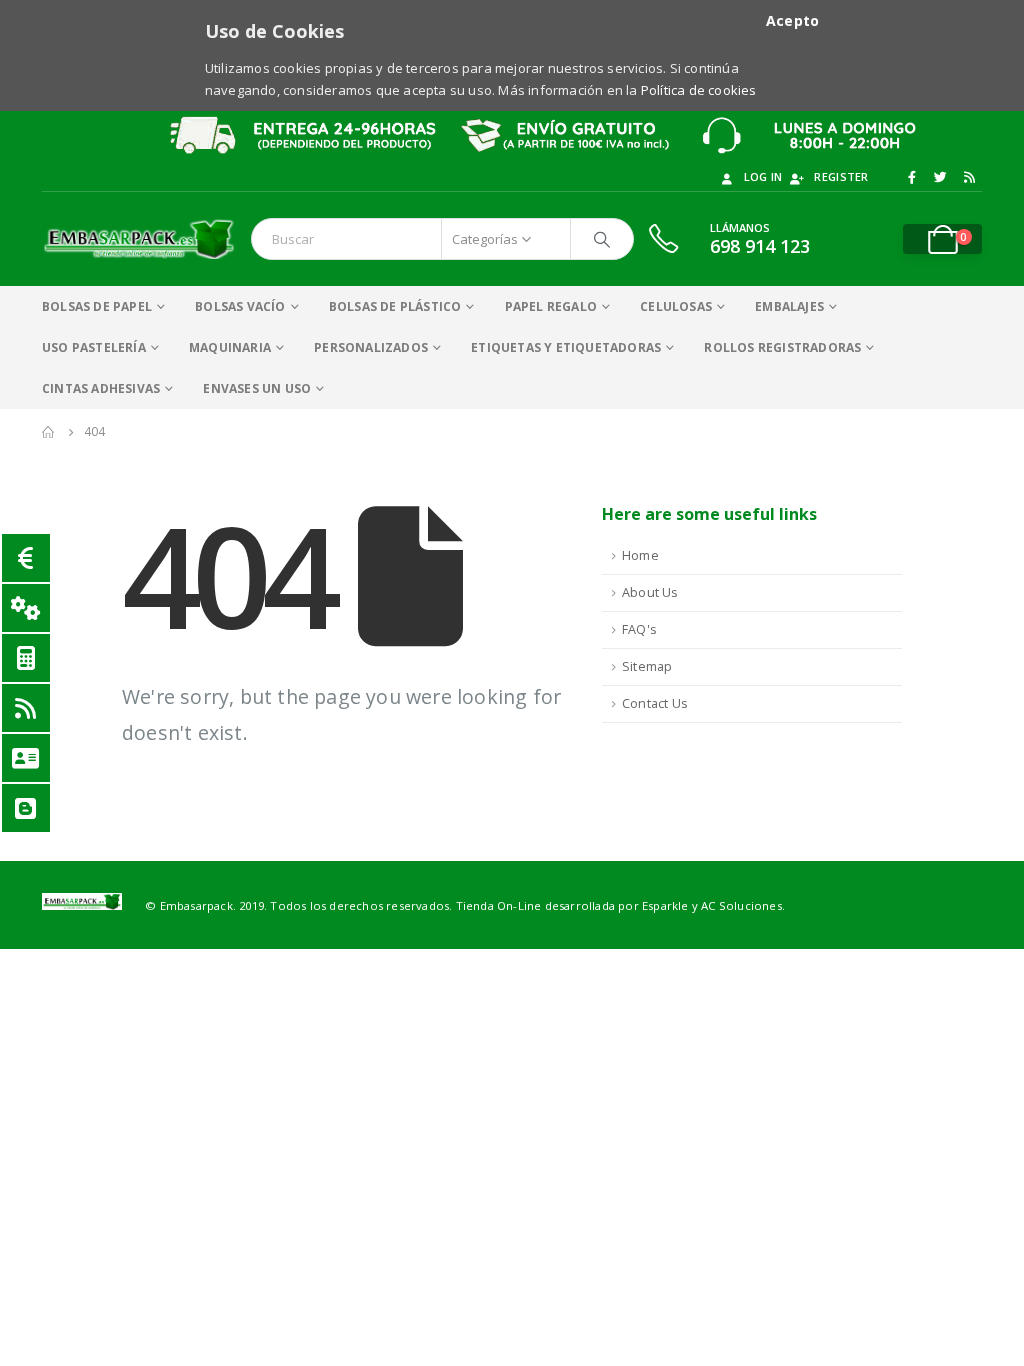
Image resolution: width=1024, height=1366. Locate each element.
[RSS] (969, 177)
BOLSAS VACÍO (240, 306)
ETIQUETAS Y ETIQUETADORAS (566, 347)
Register (841, 176)
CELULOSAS (676, 306)
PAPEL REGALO (551, 306)
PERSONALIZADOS (371, 347)
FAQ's (639, 629)
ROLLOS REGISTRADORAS (782, 347)
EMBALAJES (789, 306)
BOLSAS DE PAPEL (97, 306)
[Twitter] (941, 177)
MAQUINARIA (230, 347)
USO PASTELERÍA (94, 347)
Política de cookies (699, 90)
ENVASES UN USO (257, 388)
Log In (763, 176)
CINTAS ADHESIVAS (101, 388)
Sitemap (647, 666)
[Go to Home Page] (49, 432)
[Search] (602, 239)
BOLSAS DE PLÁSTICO (395, 306)
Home (640, 555)
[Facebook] (912, 177)
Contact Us (655, 703)
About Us (650, 592)
